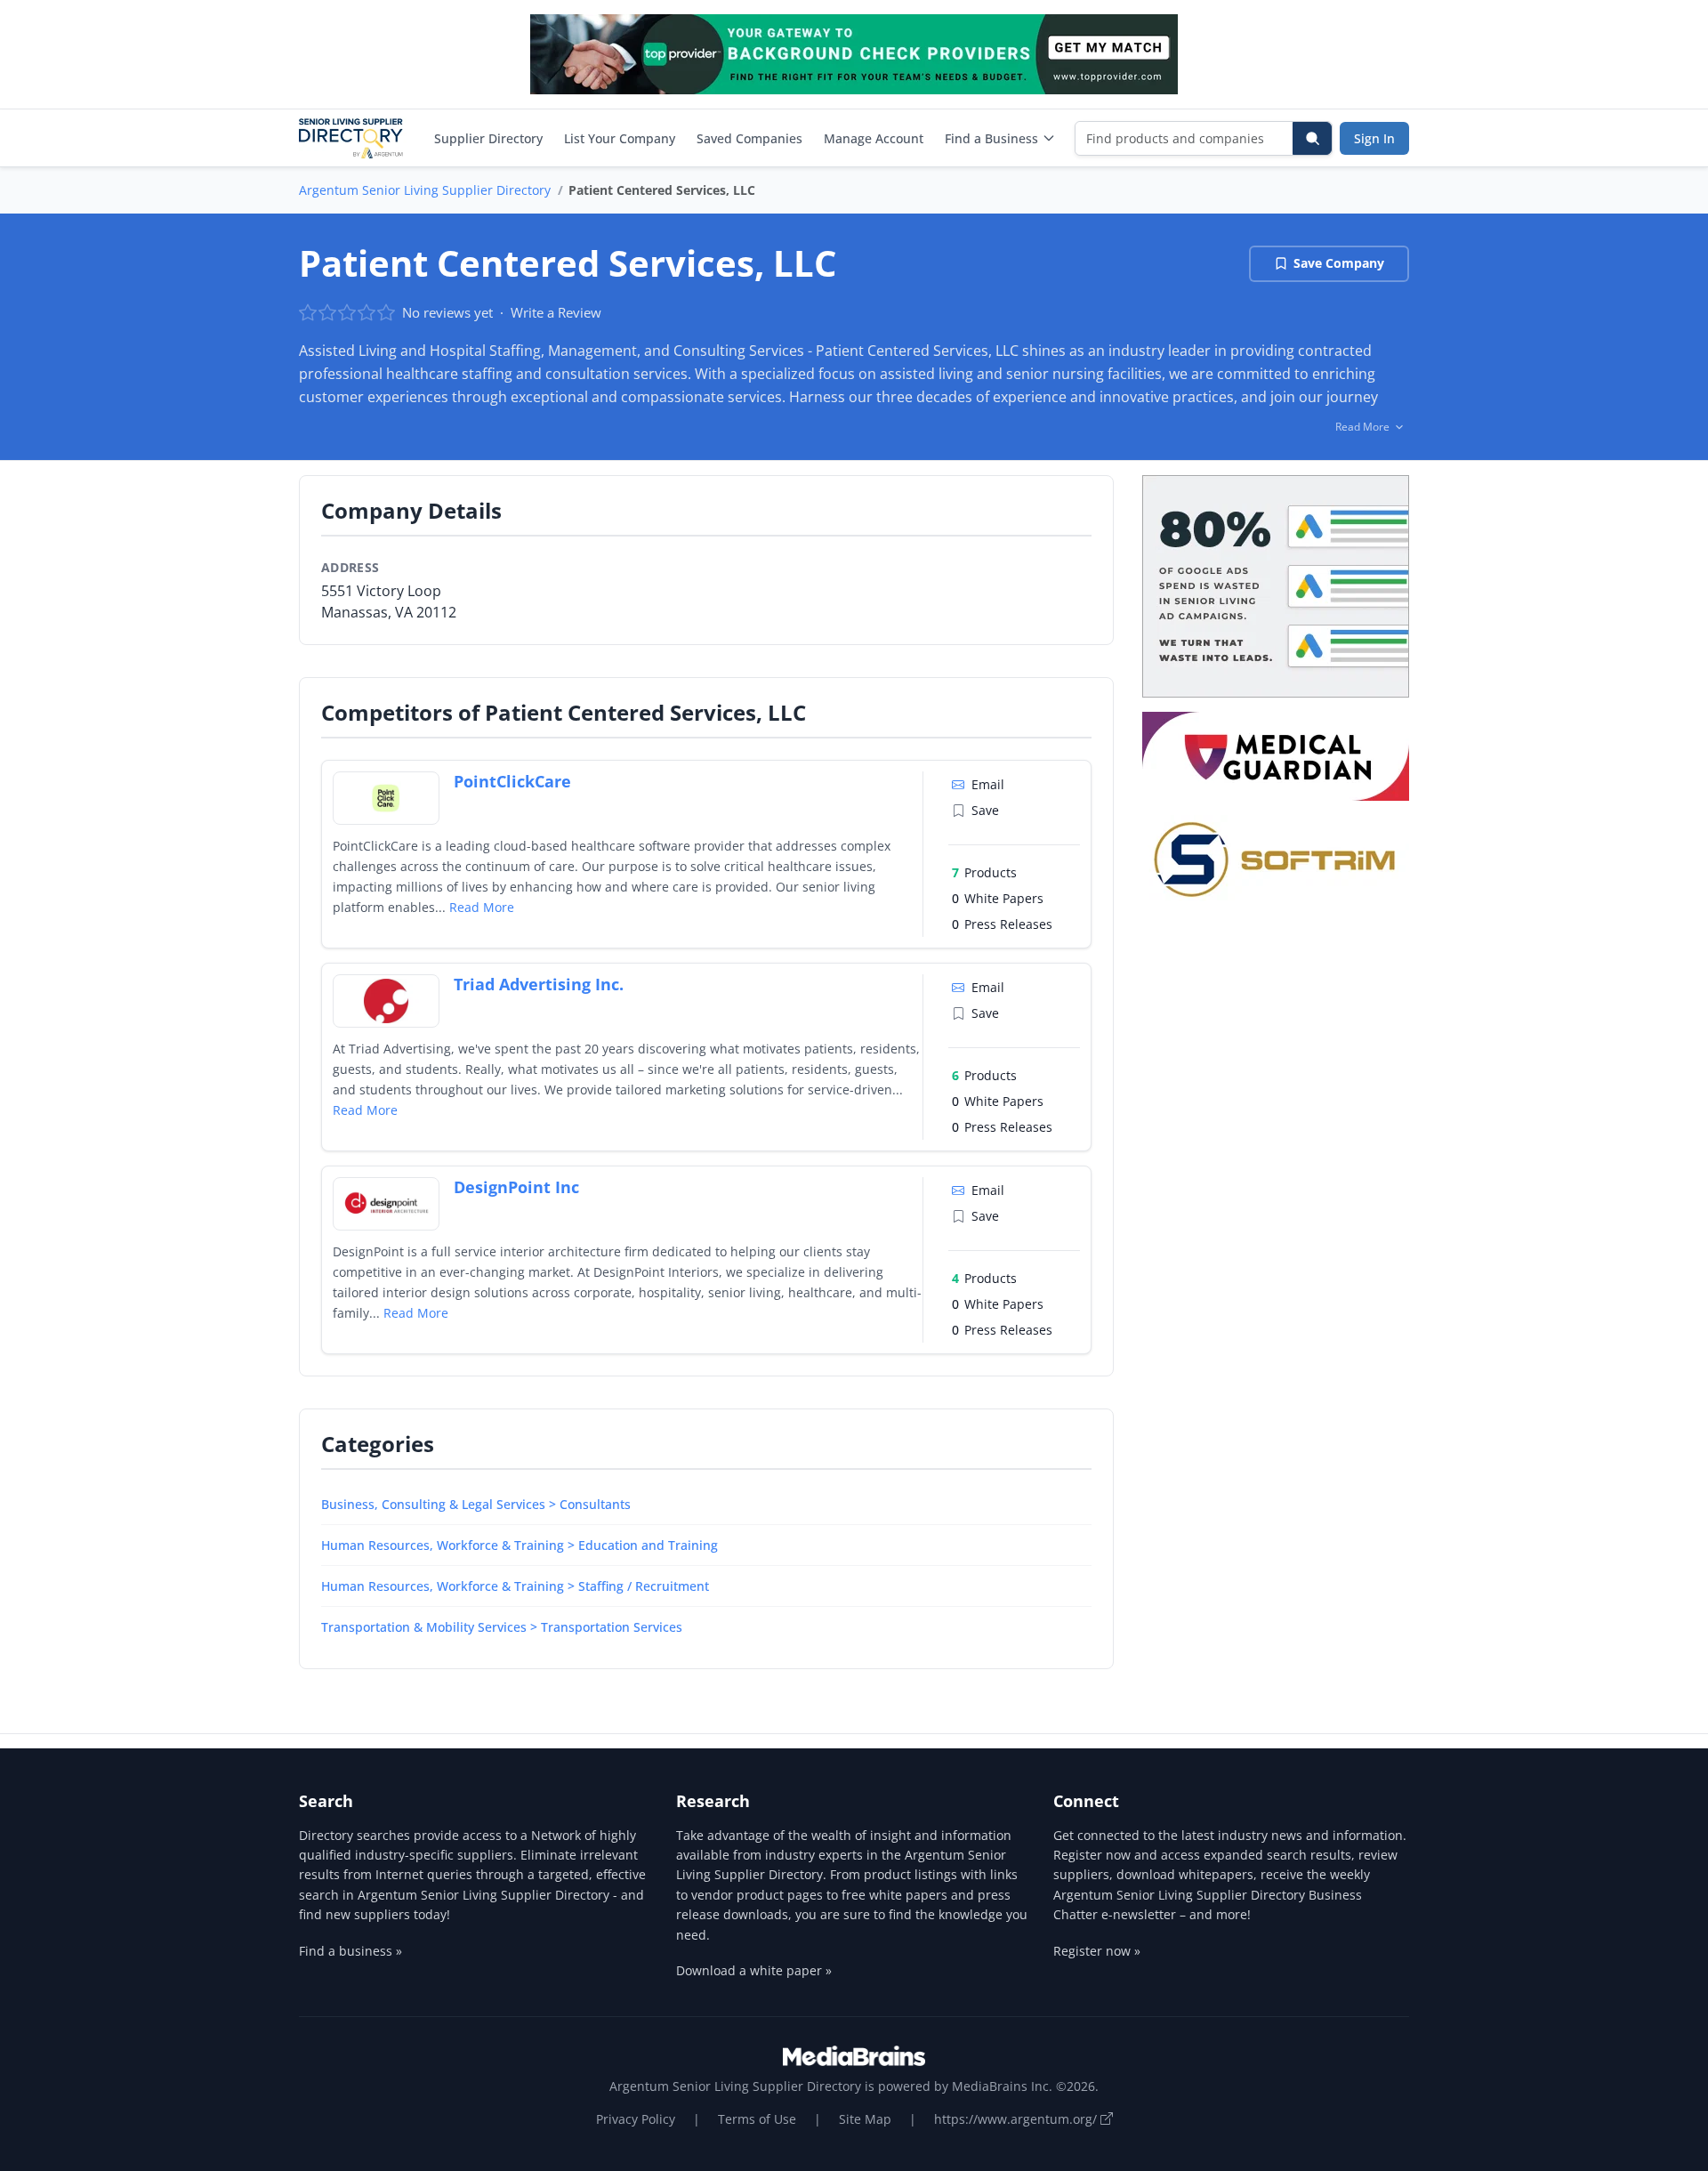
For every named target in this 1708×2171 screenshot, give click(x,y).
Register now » (1097, 1951)
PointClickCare (512, 781)
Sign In (1374, 138)
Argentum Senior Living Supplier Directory (425, 190)
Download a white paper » (754, 1970)
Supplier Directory (488, 138)
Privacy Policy (636, 2119)
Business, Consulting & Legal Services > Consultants (476, 1504)
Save (985, 810)
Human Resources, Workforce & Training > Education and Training (520, 1545)
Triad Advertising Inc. (539, 984)
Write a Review (556, 312)
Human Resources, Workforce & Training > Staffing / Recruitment (515, 1586)
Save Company (1339, 263)
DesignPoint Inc (516, 1187)
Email (988, 784)
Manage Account (874, 138)
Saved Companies (749, 138)
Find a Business (991, 138)
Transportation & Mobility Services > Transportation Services (502, 1627)
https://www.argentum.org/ (1017, 2119)
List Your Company (620, 138)
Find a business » (350, 1951)
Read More (482, 907)
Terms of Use (757, 2119)
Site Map (865, 2119)
